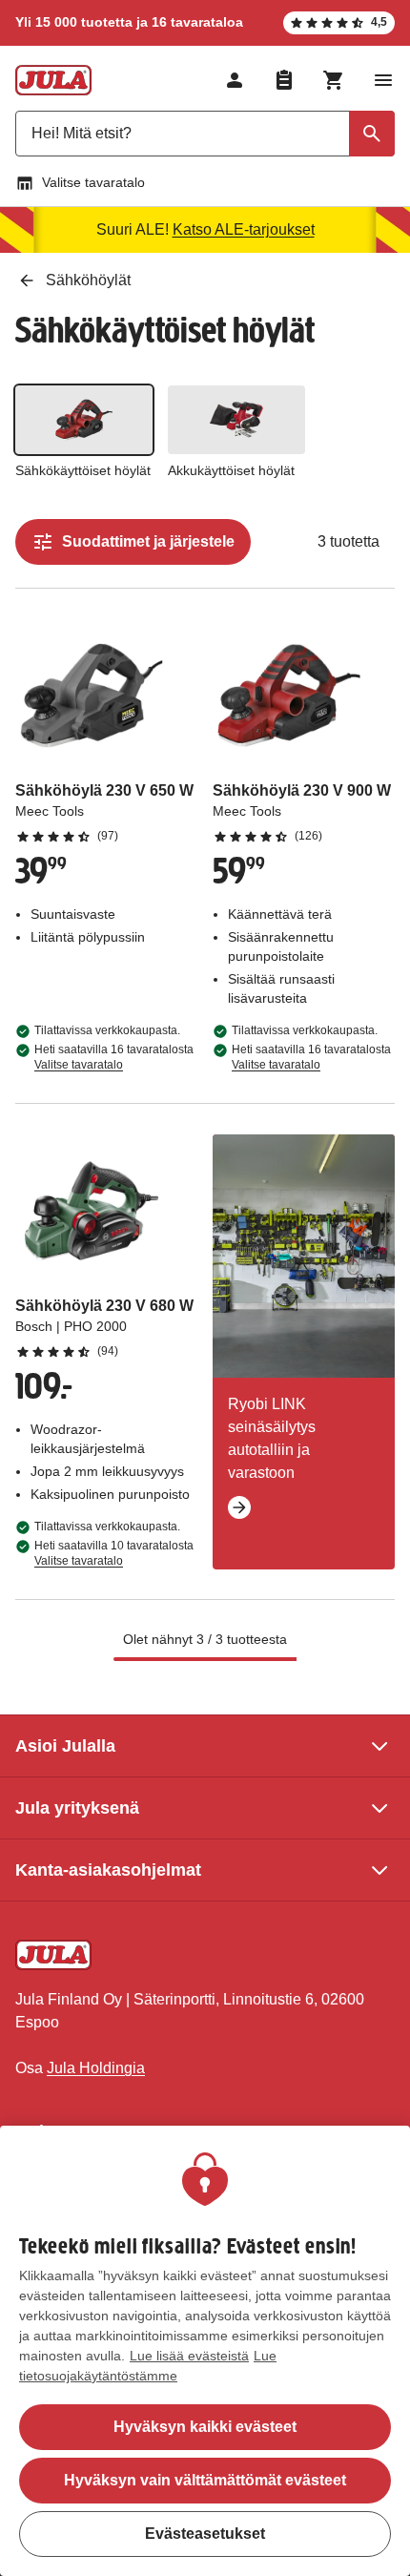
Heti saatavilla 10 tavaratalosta (114, 1553)
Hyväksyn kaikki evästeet (205, 2427)
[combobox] (205, 134)
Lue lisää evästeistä (189, 2356)
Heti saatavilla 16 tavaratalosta (114, 1057)
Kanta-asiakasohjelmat (108, 1870)
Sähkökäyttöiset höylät (83, 470)
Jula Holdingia (96, 2068)
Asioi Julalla (65, 1746)
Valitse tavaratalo (93, 182)
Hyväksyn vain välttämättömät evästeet (205, 2480)
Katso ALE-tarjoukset (244, 229)
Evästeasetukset (205, 2534)
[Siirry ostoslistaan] (284, 80)
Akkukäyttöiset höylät (231, 470)
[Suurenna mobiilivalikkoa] (383, 80)
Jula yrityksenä (77, 1808)
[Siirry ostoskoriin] (334, 80)
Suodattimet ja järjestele (148, 541)
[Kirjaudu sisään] (235, 80)
